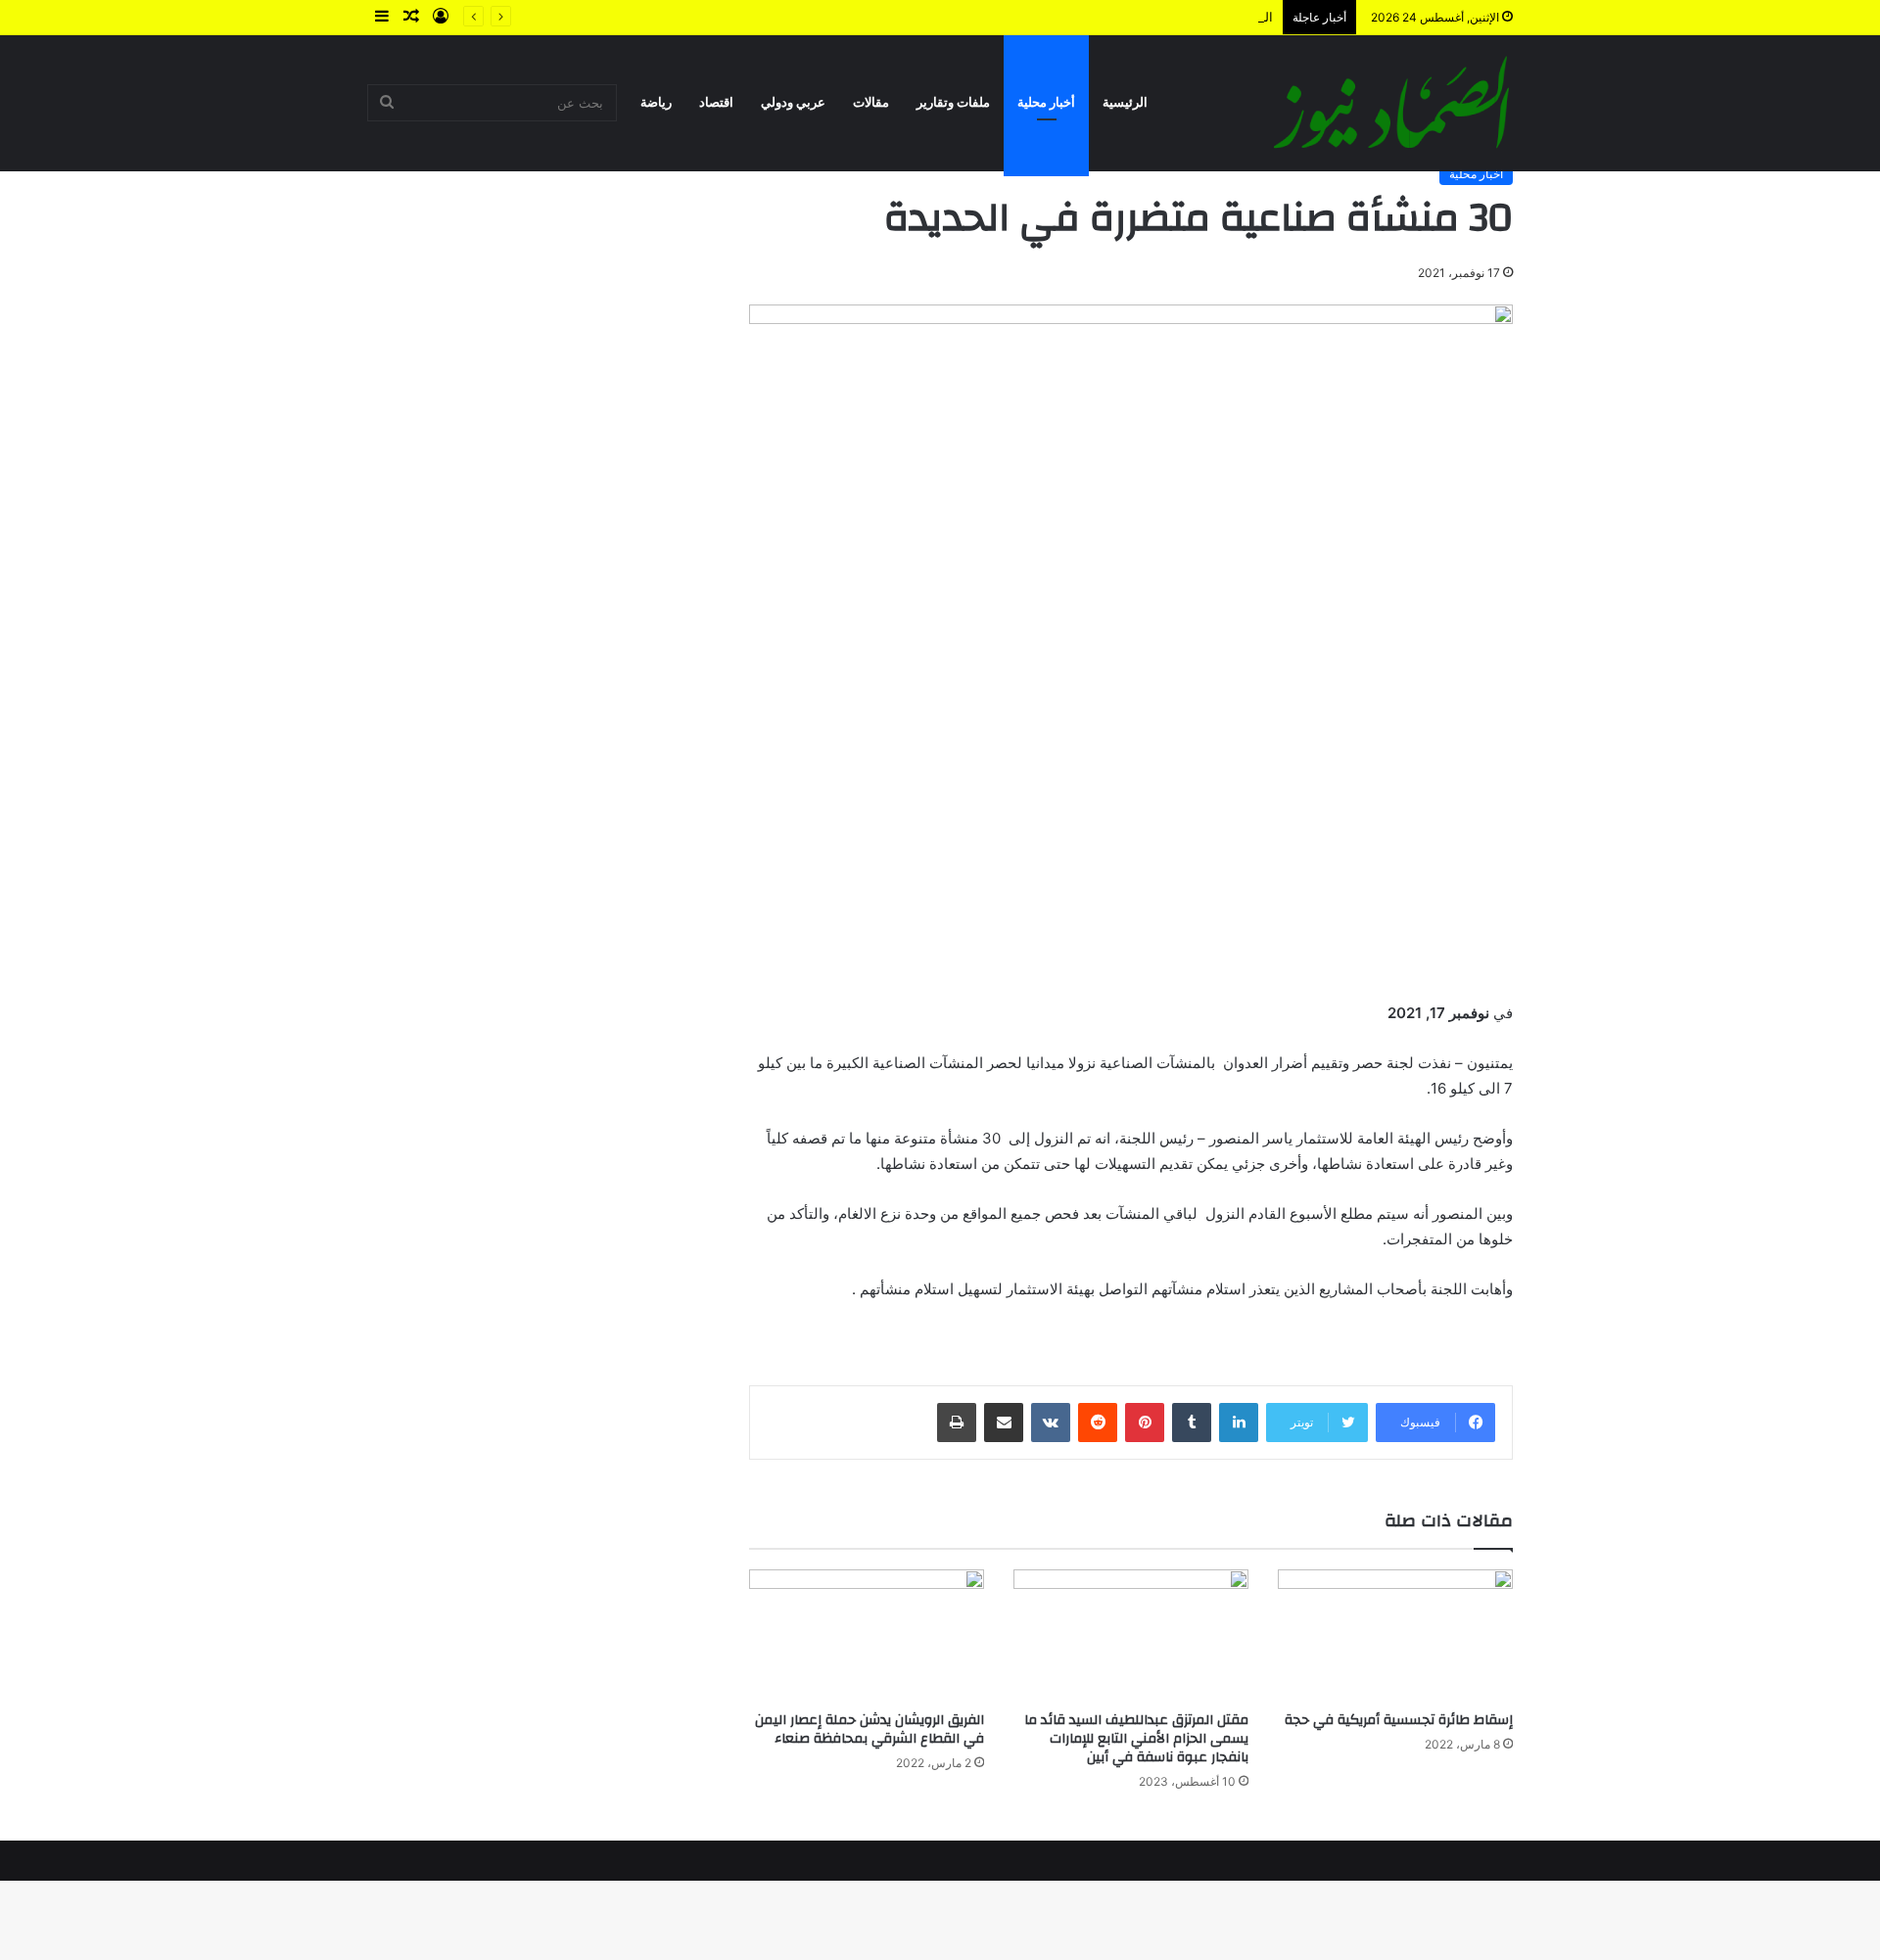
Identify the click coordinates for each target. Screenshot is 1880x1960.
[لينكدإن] (1239, 1423)
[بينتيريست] (1145, 1423)
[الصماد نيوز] (1391, 103)
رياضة (656, 102)
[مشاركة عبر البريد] (1004, 1423)
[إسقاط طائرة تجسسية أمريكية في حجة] (1395, 1635)
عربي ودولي (793, 102)
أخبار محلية (1046, 102)
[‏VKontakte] (1051, 1423)
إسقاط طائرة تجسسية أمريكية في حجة (1399, 1720)
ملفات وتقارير (953, 102)
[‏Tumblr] (1192, 1423)
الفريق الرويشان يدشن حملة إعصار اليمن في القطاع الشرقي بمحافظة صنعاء (869, 1729)
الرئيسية (1125, 102)
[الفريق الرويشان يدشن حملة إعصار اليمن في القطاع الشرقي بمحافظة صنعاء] (867, 1635)
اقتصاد (716, 102)
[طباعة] (957, 1423)
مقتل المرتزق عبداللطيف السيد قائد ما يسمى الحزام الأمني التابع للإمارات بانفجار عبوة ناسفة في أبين (1136, 1739)
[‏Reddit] (1098, 1423)
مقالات (871, 102)
